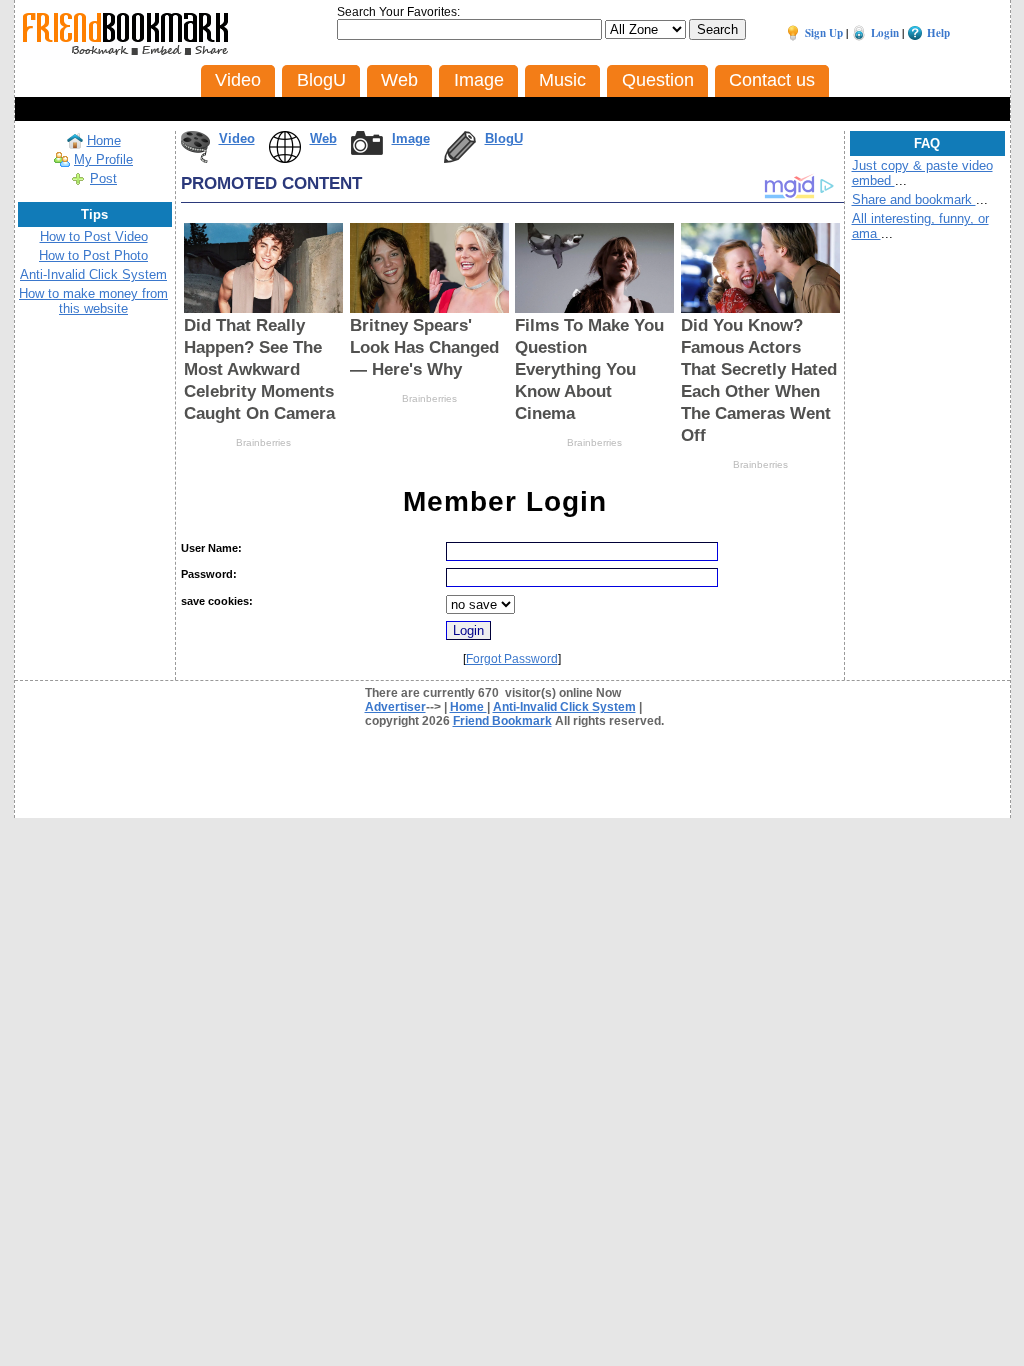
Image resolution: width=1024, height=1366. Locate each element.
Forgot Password (512, 659)
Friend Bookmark (502, 721)
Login (885, 33)
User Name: (211, 548)
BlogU (504, 138)
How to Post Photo (93, 255)
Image (411, 138)
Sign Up (824, 33)
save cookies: (217, 601)
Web (323, 138)
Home (104, 140)
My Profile (103, 159)
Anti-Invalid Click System (93, 274)
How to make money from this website (93, 301)
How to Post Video (94, 236)
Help (938, 33)
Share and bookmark (914, 199)
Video (237, 138)
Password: (209, 574)
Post (103, 178)
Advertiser (395, 707)
